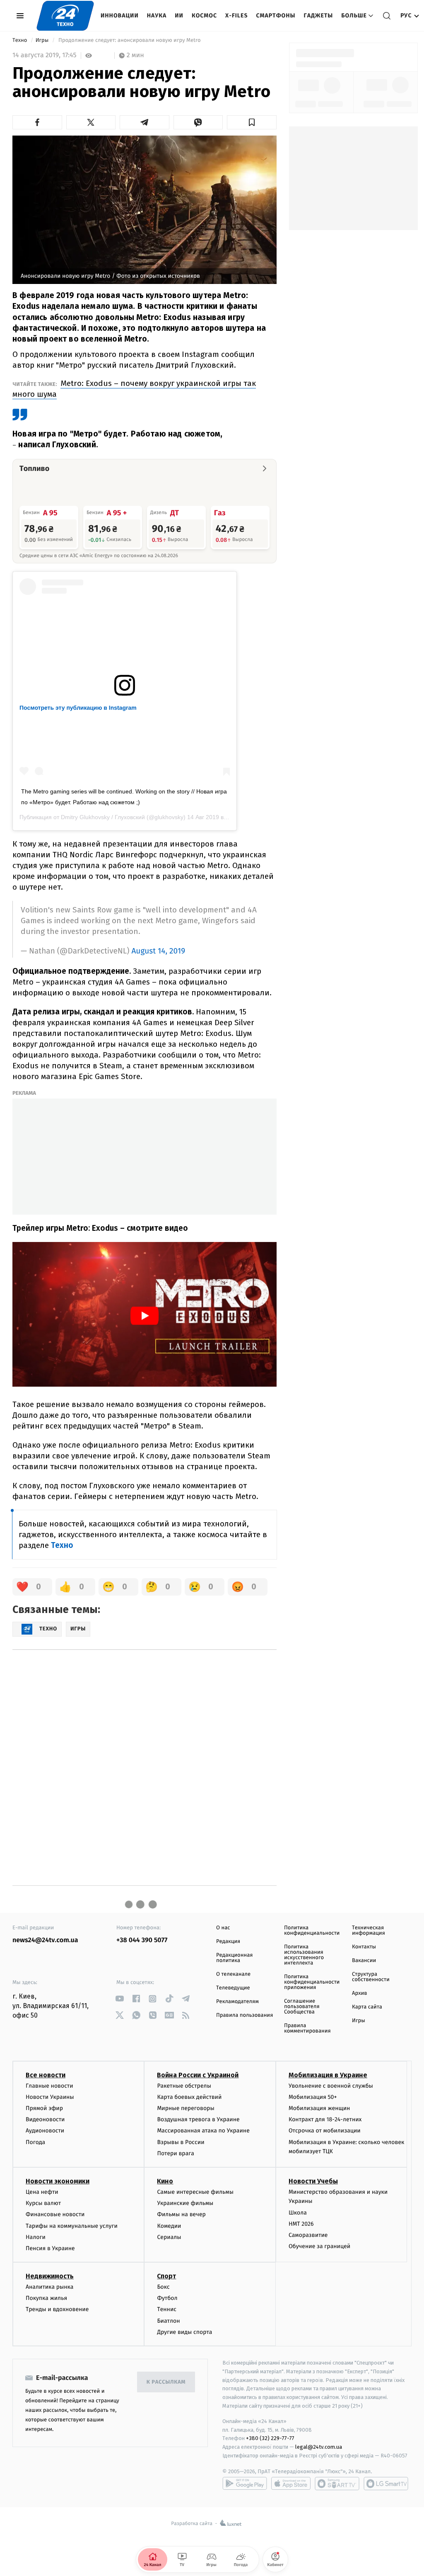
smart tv (337, 2484)
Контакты (364, 1947)
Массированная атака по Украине (203, 2131)
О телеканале (233, 1974)
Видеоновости (45, 2119)
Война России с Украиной (198, 2075)
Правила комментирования (307, 2028)
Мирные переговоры (185, 2108)
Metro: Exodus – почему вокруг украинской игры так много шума (134, 389)
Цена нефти (42, 2192)
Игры (43, 40)
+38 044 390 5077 (142, 1940)
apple (291, 2484)
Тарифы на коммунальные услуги (72, 2226)
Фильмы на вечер (181, 2214)
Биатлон (168, 2321)
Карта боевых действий (189, 2097)
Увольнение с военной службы (331, 2086)
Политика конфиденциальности (312, 1931)
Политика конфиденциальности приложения (312, 1982)
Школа (298, 2213)
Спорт (166, 2276)
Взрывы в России (181, 2142)
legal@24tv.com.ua (319, 2447)
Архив (360, 1993)
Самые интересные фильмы (195, 2192)
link (119, 1999)
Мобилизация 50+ (313, 2097)
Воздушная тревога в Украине (198, 2119)
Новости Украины (50, 2097)
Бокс (163, 2287)
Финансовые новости (55, 2214)
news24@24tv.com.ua (45, 1940)
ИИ (179, 16)
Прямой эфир (44, 2108)
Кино (165, 2181)
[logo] (65, 16)
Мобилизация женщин (319, 2108)
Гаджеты (319, 16)
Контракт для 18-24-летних (325, 2119)
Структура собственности (371, 1977)
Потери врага (175, 2153)
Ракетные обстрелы (184, 2086)
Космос (204, 16)
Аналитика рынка (50, 2287)
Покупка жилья (46, 2298)
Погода (35, 2142)
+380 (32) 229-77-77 (270, 2438)
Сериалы (169, 2237)
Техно (20, 40)
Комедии (169, 2226)
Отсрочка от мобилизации (325, 2131)
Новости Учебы (313, 2181)
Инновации (120, 16)
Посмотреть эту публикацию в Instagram (78, 708)
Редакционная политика (234, 1958)
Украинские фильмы (185, 2203)
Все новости (46, 2075)
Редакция (228, 1942)
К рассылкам (166, 2382)
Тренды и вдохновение (57, 2309)
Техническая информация (369, 1931)
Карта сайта (367, 2007)
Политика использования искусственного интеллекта (304, 1955)
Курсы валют (43, 2203)
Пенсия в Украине (50, 2248)
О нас (223, 1928)
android (245, 2484)
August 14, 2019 (158, 951)
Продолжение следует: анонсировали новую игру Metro (130, 40)
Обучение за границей (319, 2246)
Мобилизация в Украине (328, 2075)
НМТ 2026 (301, 2224)
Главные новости (49, 2086)
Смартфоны (276, 16)
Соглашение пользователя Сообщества (302, 2007)
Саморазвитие (308, 2235)
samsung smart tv (386, 2484)
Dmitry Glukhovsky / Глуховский (103, 817)
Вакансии (364, 1961)
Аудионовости (45, 2131)
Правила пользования (245, 2015)
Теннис (167, 2309)
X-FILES (236, 16)
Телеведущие (233, 1988)
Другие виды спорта (184, 2332)
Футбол (167, 2298)
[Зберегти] (252, 122)
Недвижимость (50, 2276)
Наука (157, 16)
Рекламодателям (237, 2002)
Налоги (36, 2237)
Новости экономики (58, 2181)
